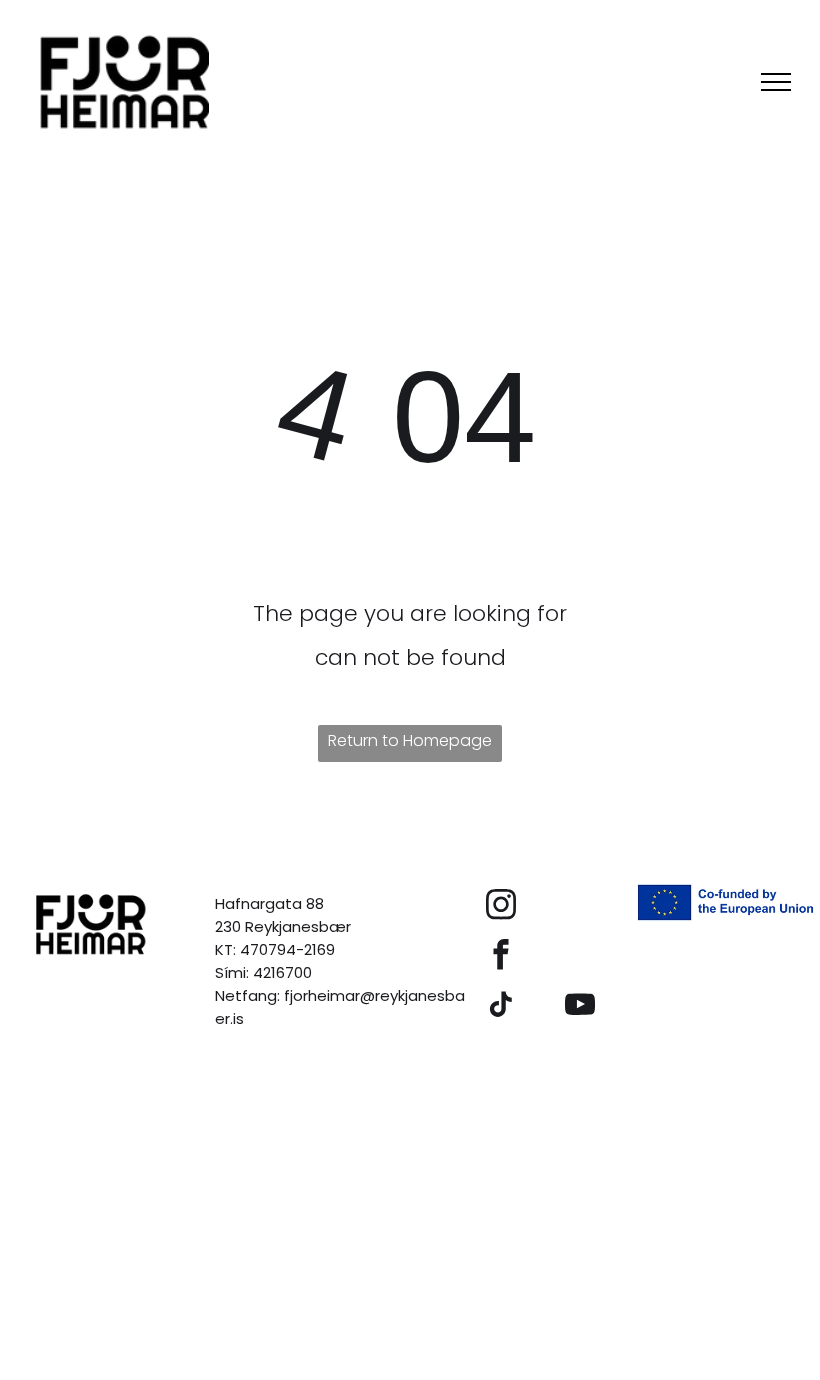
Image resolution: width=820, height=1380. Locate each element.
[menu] (776, 82)
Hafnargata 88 (269, 903)
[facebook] (500, 957)
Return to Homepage (410, 740)
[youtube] (579, 1007)
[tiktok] (500, 1007)
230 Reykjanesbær (283, 926)
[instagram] (500, 907)
